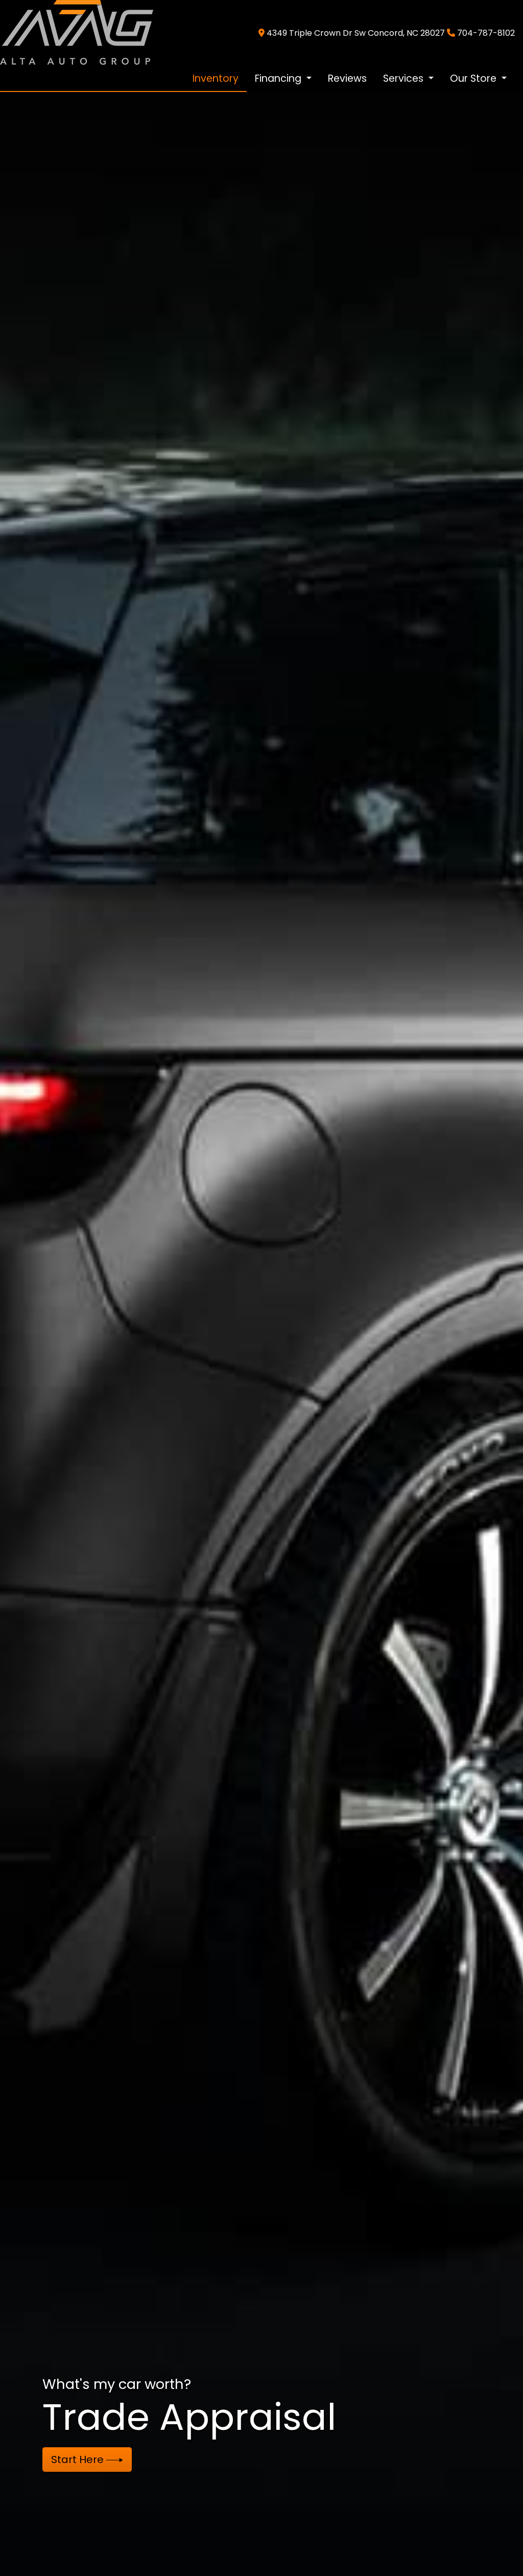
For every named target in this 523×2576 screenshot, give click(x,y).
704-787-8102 (486, 33)
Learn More (81, 2459)
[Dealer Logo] (77, 32)
